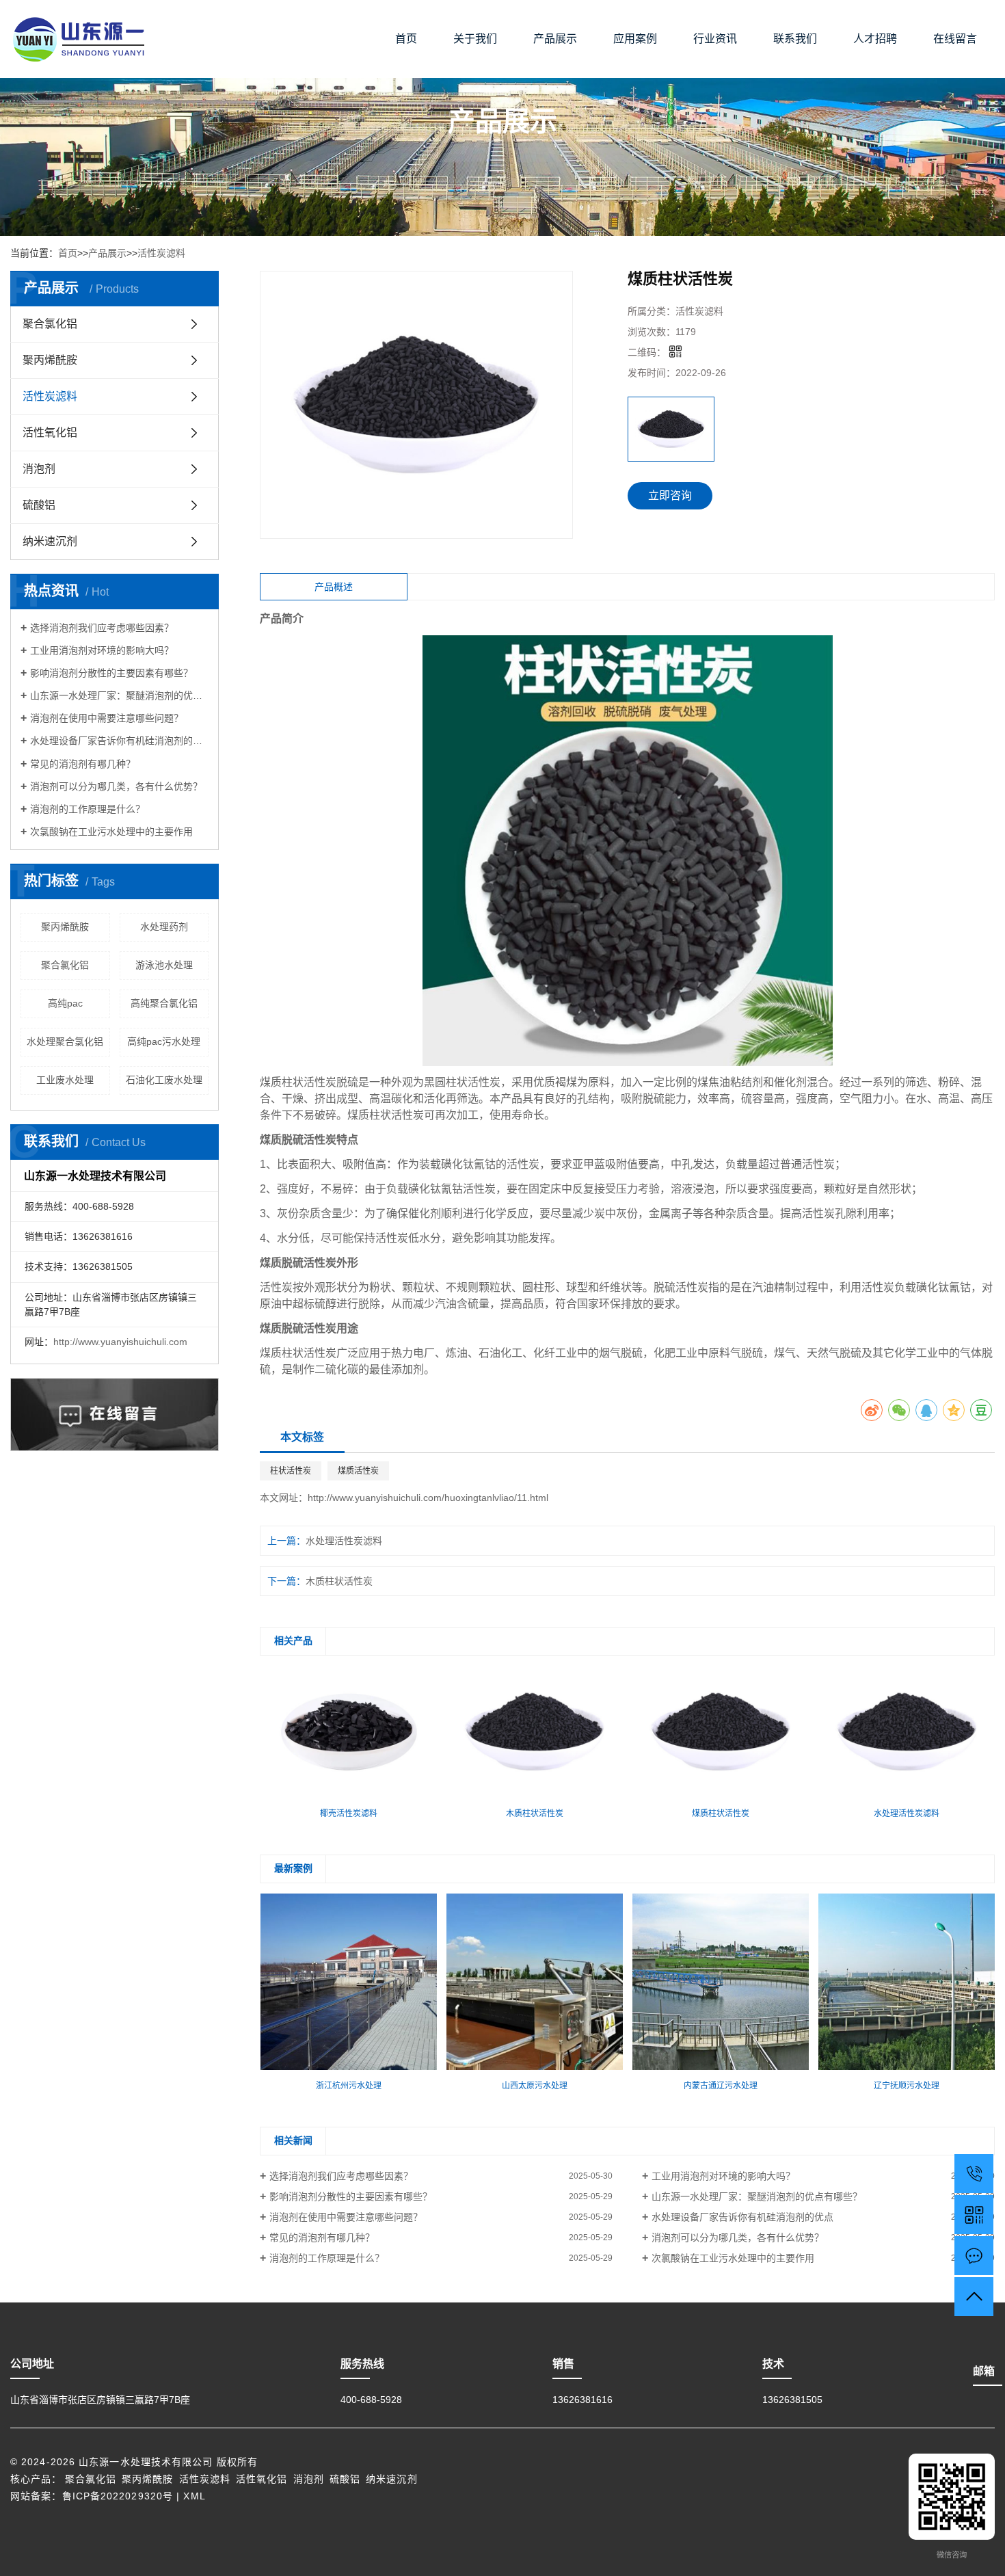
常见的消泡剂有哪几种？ (83, 764)
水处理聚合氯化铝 (65, 1041)
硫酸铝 (39, 505)
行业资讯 (715, 39)
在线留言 (955, 39)
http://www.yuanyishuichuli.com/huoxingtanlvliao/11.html (428, 1498)
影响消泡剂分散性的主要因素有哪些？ (111, 673)
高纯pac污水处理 (164, 1041)
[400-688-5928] (974, 2174)
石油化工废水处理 (164, 1080)
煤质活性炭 (358, 1471)
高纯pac (65, 1003)
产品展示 (555, 39)
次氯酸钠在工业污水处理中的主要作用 (111, 832)
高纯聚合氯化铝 (164, 1003)
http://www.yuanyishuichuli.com (120, 1342)
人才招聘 (875, 39)
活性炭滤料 (161, 253)
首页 (406, 39)
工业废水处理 (65, 1080)
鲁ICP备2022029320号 (118, 2496)
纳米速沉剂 (50, 541)
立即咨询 (670, 495)
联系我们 (795, 39)
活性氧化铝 (50, 433)
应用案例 (635, 39)
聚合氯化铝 (50, 324)
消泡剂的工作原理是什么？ (88, 809)
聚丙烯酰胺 (50, 360)
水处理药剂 (164, 927)
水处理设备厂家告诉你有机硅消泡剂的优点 (119, 741)
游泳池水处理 (164, 965)
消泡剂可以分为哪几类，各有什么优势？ (116, 786)
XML (194, 2496)
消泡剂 (39, 469)
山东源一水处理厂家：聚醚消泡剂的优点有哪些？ (119, 695)
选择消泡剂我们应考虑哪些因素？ (102, 628)
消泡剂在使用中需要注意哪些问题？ (107, 718)
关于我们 (475, 39)
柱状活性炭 (291, 1471)
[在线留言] (974, 2256)
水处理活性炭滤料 (344, 1541)
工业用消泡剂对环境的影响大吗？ (102, 650)
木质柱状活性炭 (339, 1581)
